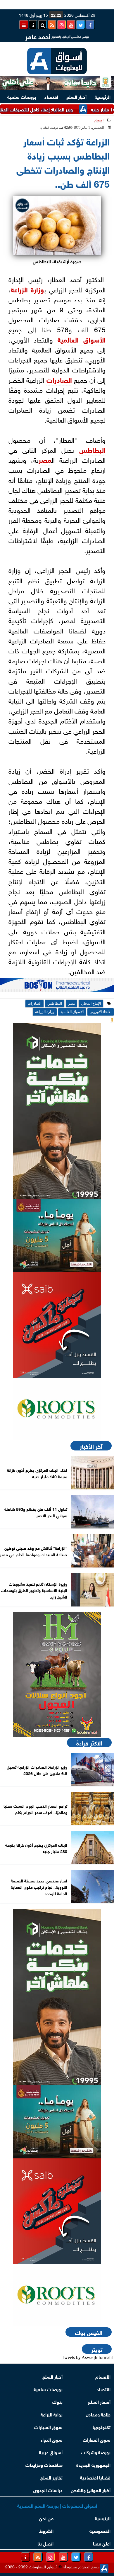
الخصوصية (100, 2530)
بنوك (57, 2401)
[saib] (57, 1325)
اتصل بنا (45, 2543)
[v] (57, 987)
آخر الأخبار (91, 1446)
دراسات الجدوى (48, 2490)
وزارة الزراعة (27, 289)
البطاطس (92, 449)
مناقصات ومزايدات (44, 2464)
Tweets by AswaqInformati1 (88, 2357)
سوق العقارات (97, 2439)
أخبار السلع (76, 96)
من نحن (46, 2518)
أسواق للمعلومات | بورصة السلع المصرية (57, 2505)
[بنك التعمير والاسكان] (57, 1111)
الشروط (46, 2530)
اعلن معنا (102, 2543)
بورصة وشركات (96, 2452)
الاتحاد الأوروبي (101, 1012)
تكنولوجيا (102, 2427)
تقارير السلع (51, 2477)
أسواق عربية (51, 2452)
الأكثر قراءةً (89, 1743)
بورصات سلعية (22, 96)
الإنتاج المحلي (91, 1004)
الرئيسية (103, 96)
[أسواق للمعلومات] (57, 1409)
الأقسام (103, 2376)
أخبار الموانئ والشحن (91, 2490)
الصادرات (59, 379)
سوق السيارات (48, 2427)
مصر (45, 459)
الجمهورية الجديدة (93, 2464)
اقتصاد (51, 96)
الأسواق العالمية (82, 339)
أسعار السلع (99, 2401)
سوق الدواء (52, 2439)
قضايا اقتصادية (95, 2477)
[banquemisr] (57, 1236)
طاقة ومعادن (98, 2414)
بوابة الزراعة (52, 2414)
